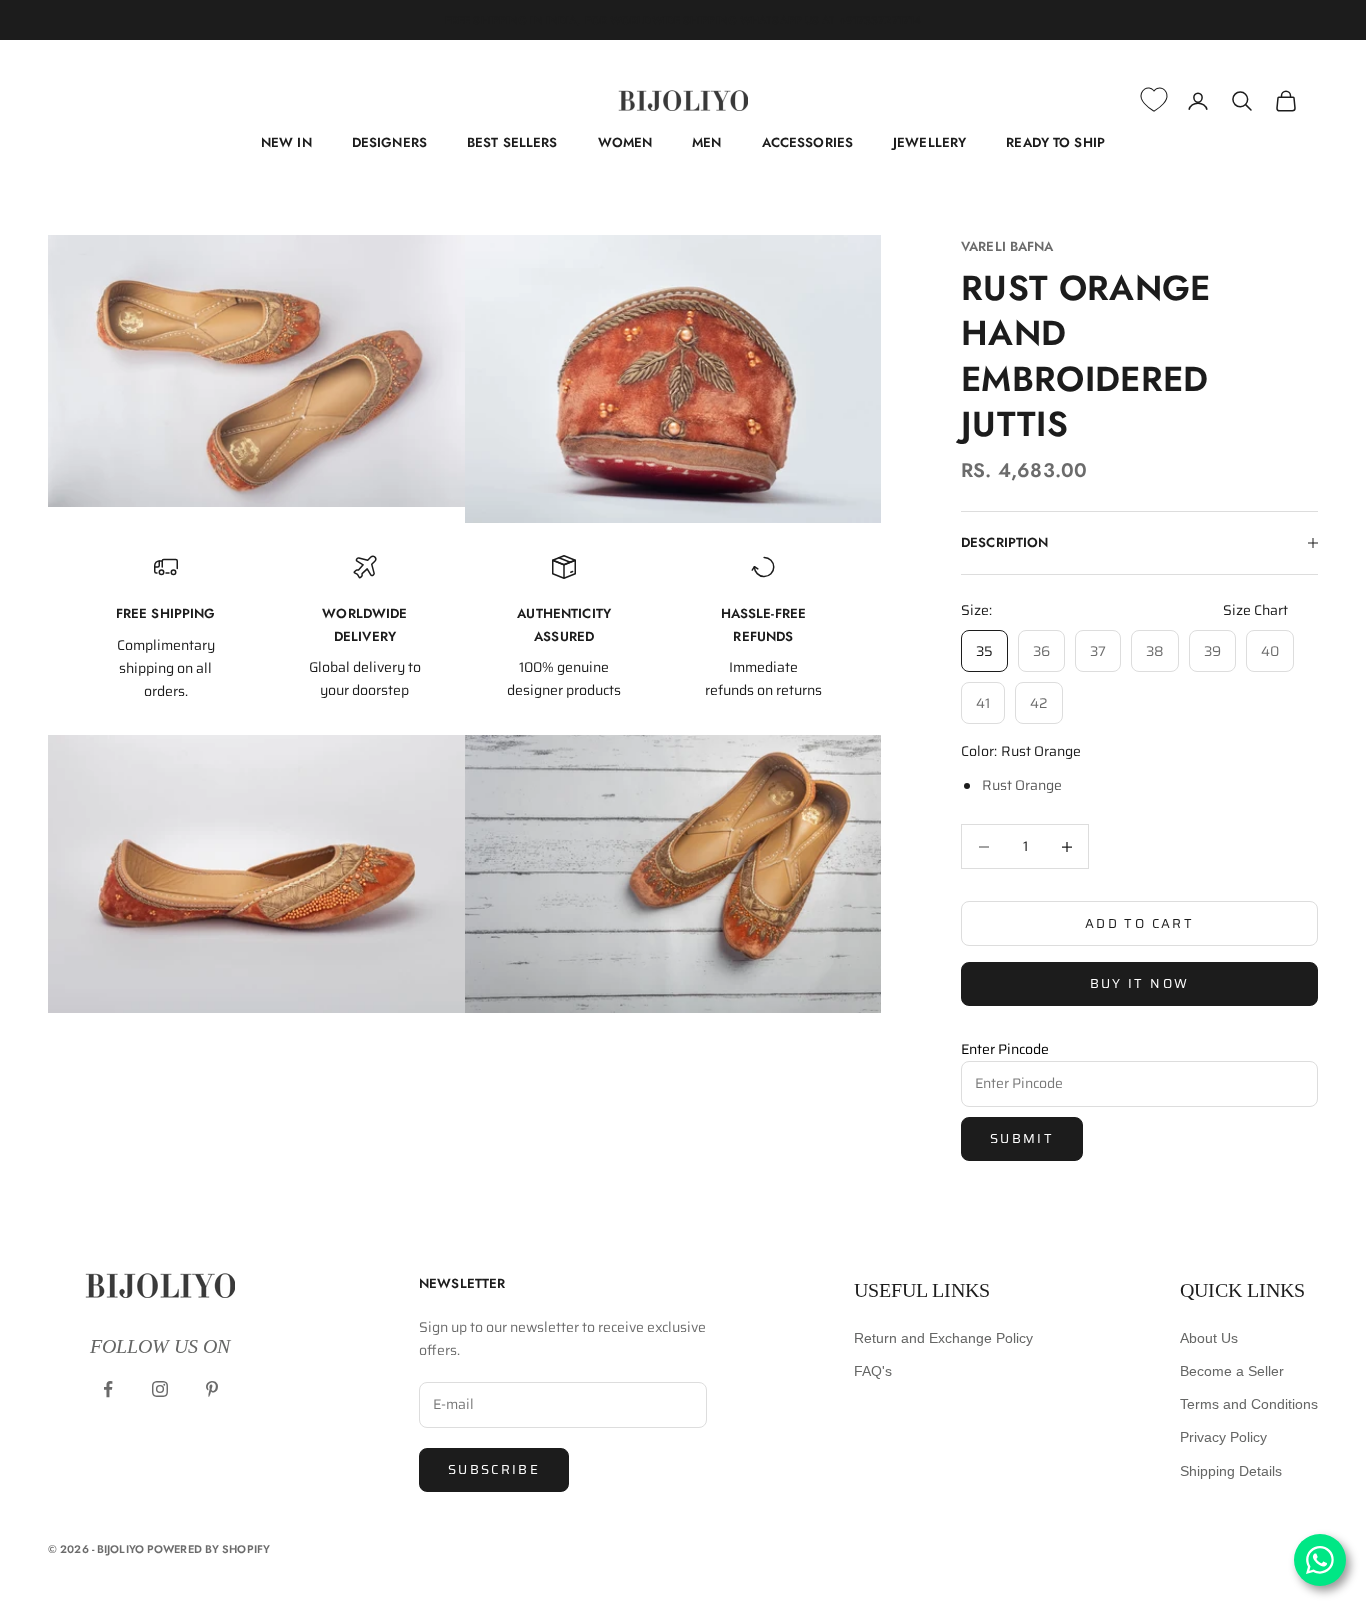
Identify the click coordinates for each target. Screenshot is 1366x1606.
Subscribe (494, 1469)
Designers (389, 142)
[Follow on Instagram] (160, 1389)
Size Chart (1255, 610)
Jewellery (929, 142)
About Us (1209, 1338)
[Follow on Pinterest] (212, 1389)
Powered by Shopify (208, 1549)
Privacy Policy (1223, 1437)
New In (286, 142)
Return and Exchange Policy (943, 1338)
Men (706, 142)
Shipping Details (1231, 1471)
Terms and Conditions (1249, 1404)
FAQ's (873, 1371)
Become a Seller (1232, 1371)
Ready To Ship (1055, 142)
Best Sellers (512, 142)
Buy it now (1139, 983)
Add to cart (1139, 923)
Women (625, 142)
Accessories (807, 142)
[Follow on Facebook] (108, 1389)
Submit (1022, 1138)
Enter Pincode (1005, 1049)
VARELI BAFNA (1007, 246)
